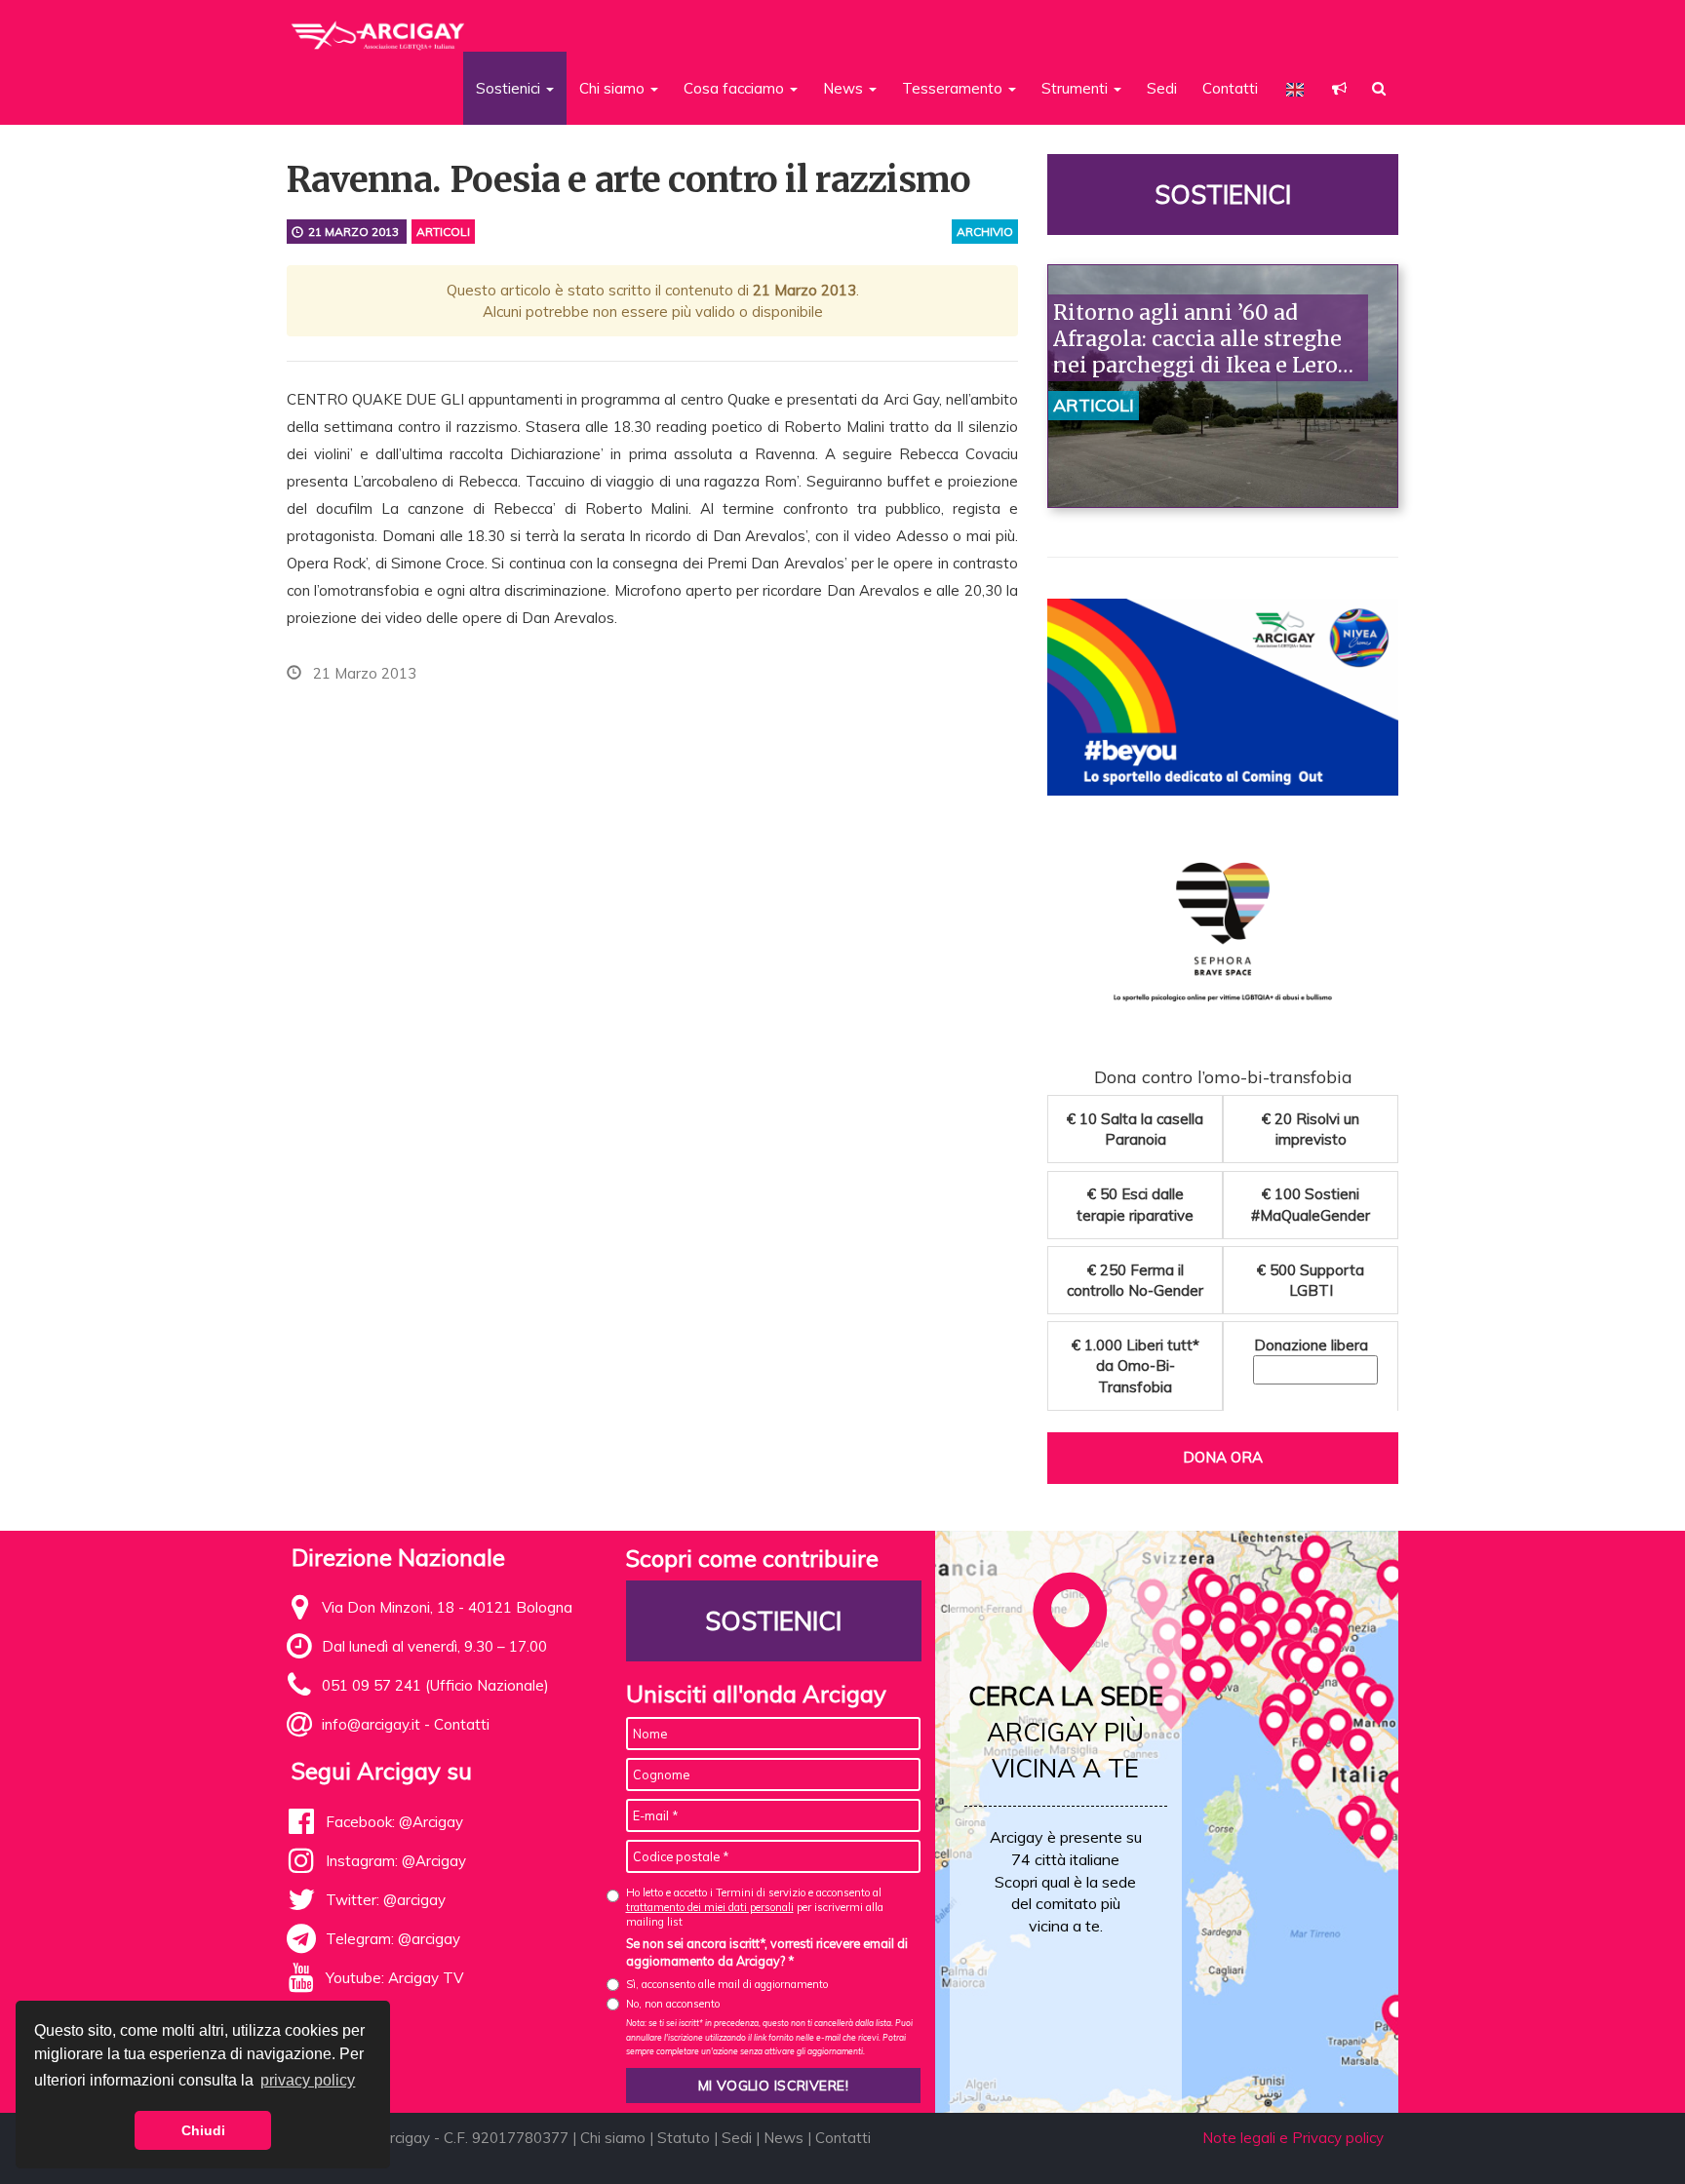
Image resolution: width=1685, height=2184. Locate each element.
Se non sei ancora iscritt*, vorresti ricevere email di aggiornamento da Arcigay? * (767, 1952)
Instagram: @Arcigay (396, 1861)
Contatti (1230, 88)
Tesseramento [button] (954, 88)
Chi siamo (613, 2138)
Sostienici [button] (510, 88)
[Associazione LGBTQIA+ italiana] (379, 27)
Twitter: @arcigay (386, 1900)
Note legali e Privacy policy (1293, 2138)
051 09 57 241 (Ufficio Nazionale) (435, 1685)
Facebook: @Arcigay (394, 1822)
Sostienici (1223, 195)
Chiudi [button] (203, 2130)
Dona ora (1223, 1457)
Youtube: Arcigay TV (394, 1978)
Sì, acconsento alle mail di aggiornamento (727, 1984)
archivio (985, 232)
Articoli (443, 232)
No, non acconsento (673, 2004)
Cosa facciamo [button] (736, 88)
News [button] (845, 88)
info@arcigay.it (371, 1724)
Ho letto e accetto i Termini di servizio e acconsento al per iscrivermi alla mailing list (755, 1908)
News (784, 2138)
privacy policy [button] (308, 2080)
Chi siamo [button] (614, 88)
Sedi (1162, 88)
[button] (1339, 88)
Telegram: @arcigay (393, 1939)
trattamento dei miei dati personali (710, 1907)
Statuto (684, 2138)
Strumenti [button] (1077, 88)
